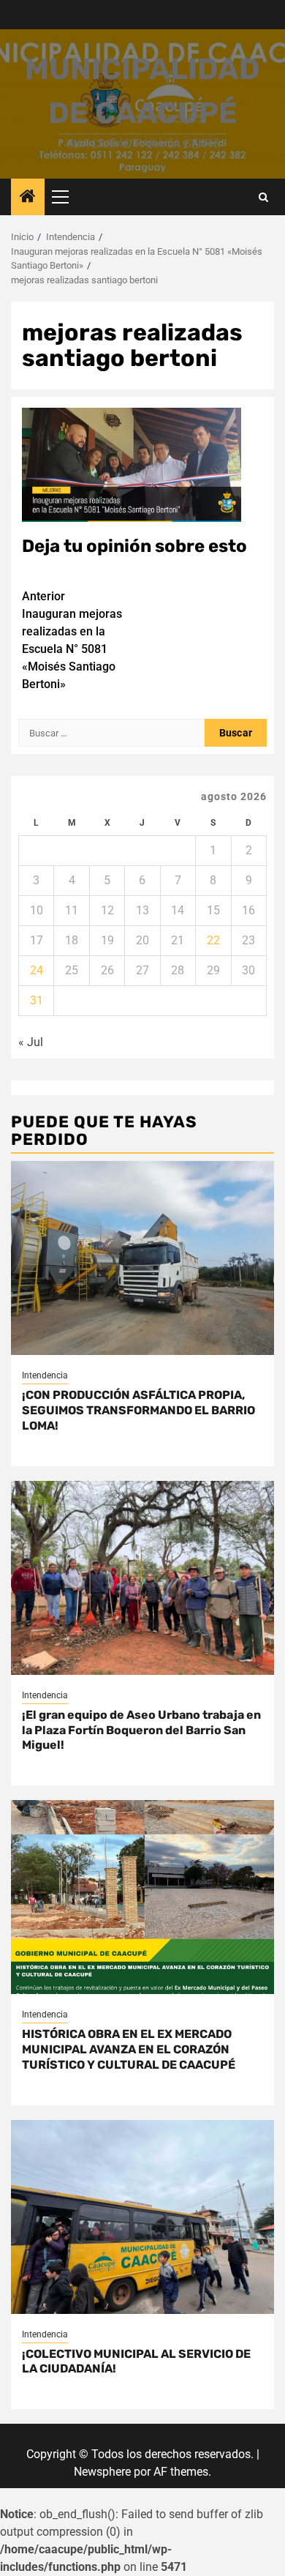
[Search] (263, 197)
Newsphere (102, 2472)
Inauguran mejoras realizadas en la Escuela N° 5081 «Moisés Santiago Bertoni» (72, 640)
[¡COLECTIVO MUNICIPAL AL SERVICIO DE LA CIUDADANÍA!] (142, 2217)
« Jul (31, 1042)
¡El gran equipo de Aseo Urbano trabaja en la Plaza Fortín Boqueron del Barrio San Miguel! (141, 1730)
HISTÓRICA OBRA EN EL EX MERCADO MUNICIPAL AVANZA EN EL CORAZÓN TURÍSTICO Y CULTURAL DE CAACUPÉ (129, 2049)
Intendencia (45, 1375)
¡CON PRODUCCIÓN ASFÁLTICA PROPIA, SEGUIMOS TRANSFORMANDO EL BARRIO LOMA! (138, 1410)
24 (37, 970)
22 (213, 940)
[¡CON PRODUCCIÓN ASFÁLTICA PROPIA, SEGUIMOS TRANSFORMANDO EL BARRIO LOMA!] (142, 1258)
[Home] (28, 198)
